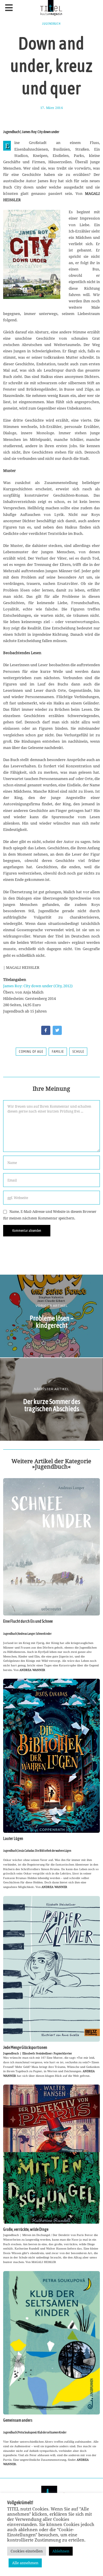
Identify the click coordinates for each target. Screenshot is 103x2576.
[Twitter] (57, 1030)
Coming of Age (31, 1052)
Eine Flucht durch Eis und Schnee (28, 1621)
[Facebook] (46, 1030)
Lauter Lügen (13, 1839)
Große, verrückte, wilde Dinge (26, 2229)
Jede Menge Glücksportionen (25, 2047)
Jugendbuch (51, 24)
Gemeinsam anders (18, 2420)
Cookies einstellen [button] (27, 2551)
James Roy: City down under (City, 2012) (38, 986)
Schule (78, 1052)
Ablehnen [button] (61, 2551)
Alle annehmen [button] (25, 2563)
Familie (58, 1052)
